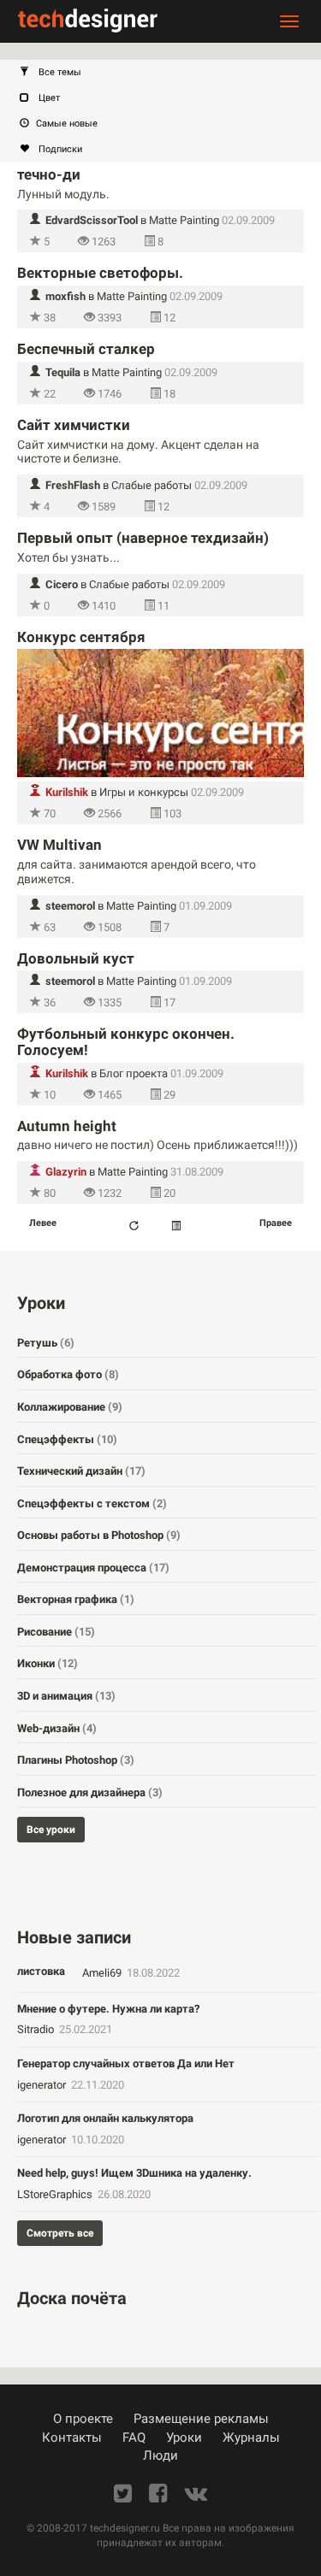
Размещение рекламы (201, 2419)
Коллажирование (70, 1407)
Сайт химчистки (74, 425)
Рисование (56, 1632)
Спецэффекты (67, 1439)
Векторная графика (76, 1599)
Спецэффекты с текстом (92, 1503)
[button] (169, 73)
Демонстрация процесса (93, 1568)
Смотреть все (60, 2233)
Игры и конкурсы (144, 792)
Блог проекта (134, 1073)
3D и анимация (66, 1696)
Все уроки (51, 1830)
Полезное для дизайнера (90, 1792)
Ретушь (46, 1343)
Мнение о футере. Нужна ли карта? (108, 2009)
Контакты (72, 2437)
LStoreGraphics (56, 2194)
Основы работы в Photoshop (99, 1535)
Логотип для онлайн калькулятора (105, 2118)
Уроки (184, 2437)
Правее (276, 1223)
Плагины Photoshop (76, 1760)
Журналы (251, 2437)
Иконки (48, 1663)
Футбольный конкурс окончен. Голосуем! (126, 1042)
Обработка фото (68, 1374)
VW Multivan (59, 845)
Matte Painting (184, 220)
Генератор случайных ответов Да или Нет (126, 2063)
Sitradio (37, 2029)
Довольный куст (76, 958)
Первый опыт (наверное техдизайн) (143, 538)
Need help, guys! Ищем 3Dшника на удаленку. (134, 2173)
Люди (160, 2455)
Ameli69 (103, 1973)
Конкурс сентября (81, 637)
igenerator (43, 2085)
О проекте (83, 2419)
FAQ (134, 2437)
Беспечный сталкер (86, 349)
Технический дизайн (81, 1471)
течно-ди (49, 174)
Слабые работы (152, 485)
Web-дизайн (57, 1728)
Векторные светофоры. (100, 273)
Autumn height (67, 1126)
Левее (43, 1223)
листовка (41, 1971)
